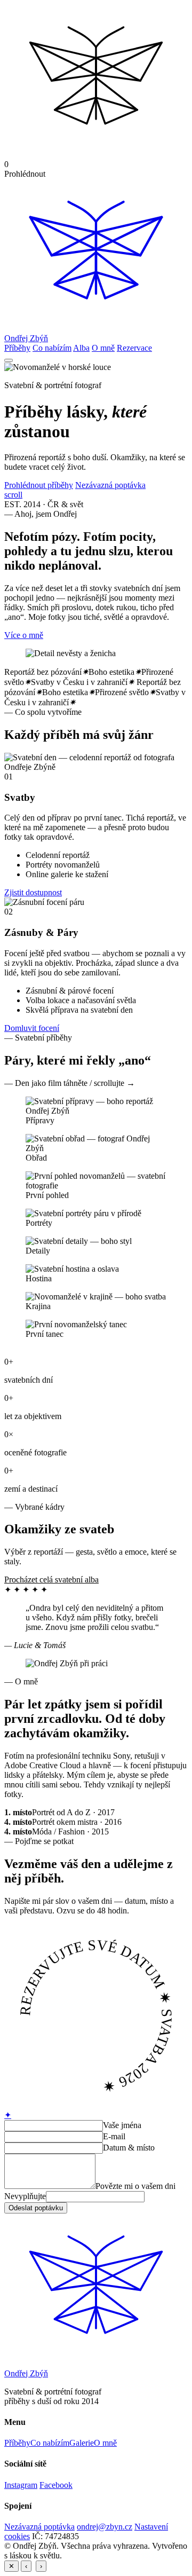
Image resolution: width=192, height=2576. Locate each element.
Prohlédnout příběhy (39, 485)
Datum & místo (129, 2148)
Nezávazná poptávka (110, 485)
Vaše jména (122, 2125)
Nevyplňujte (25, 2196)
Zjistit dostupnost (33, 892)
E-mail (114, 2136)
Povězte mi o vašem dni (135, 2186)
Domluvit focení (32, 1028)
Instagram (21, 2485)
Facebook (56, 2485)
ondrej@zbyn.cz (105, 2527)
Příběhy (17, 348)
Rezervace (134, 348)
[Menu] (9, 360)
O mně (103, 348)
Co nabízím (52, 348)
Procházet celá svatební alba (51, 1580)
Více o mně (24, 635)
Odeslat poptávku (36, 2208)
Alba (81, 348)
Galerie (82, 2443)
